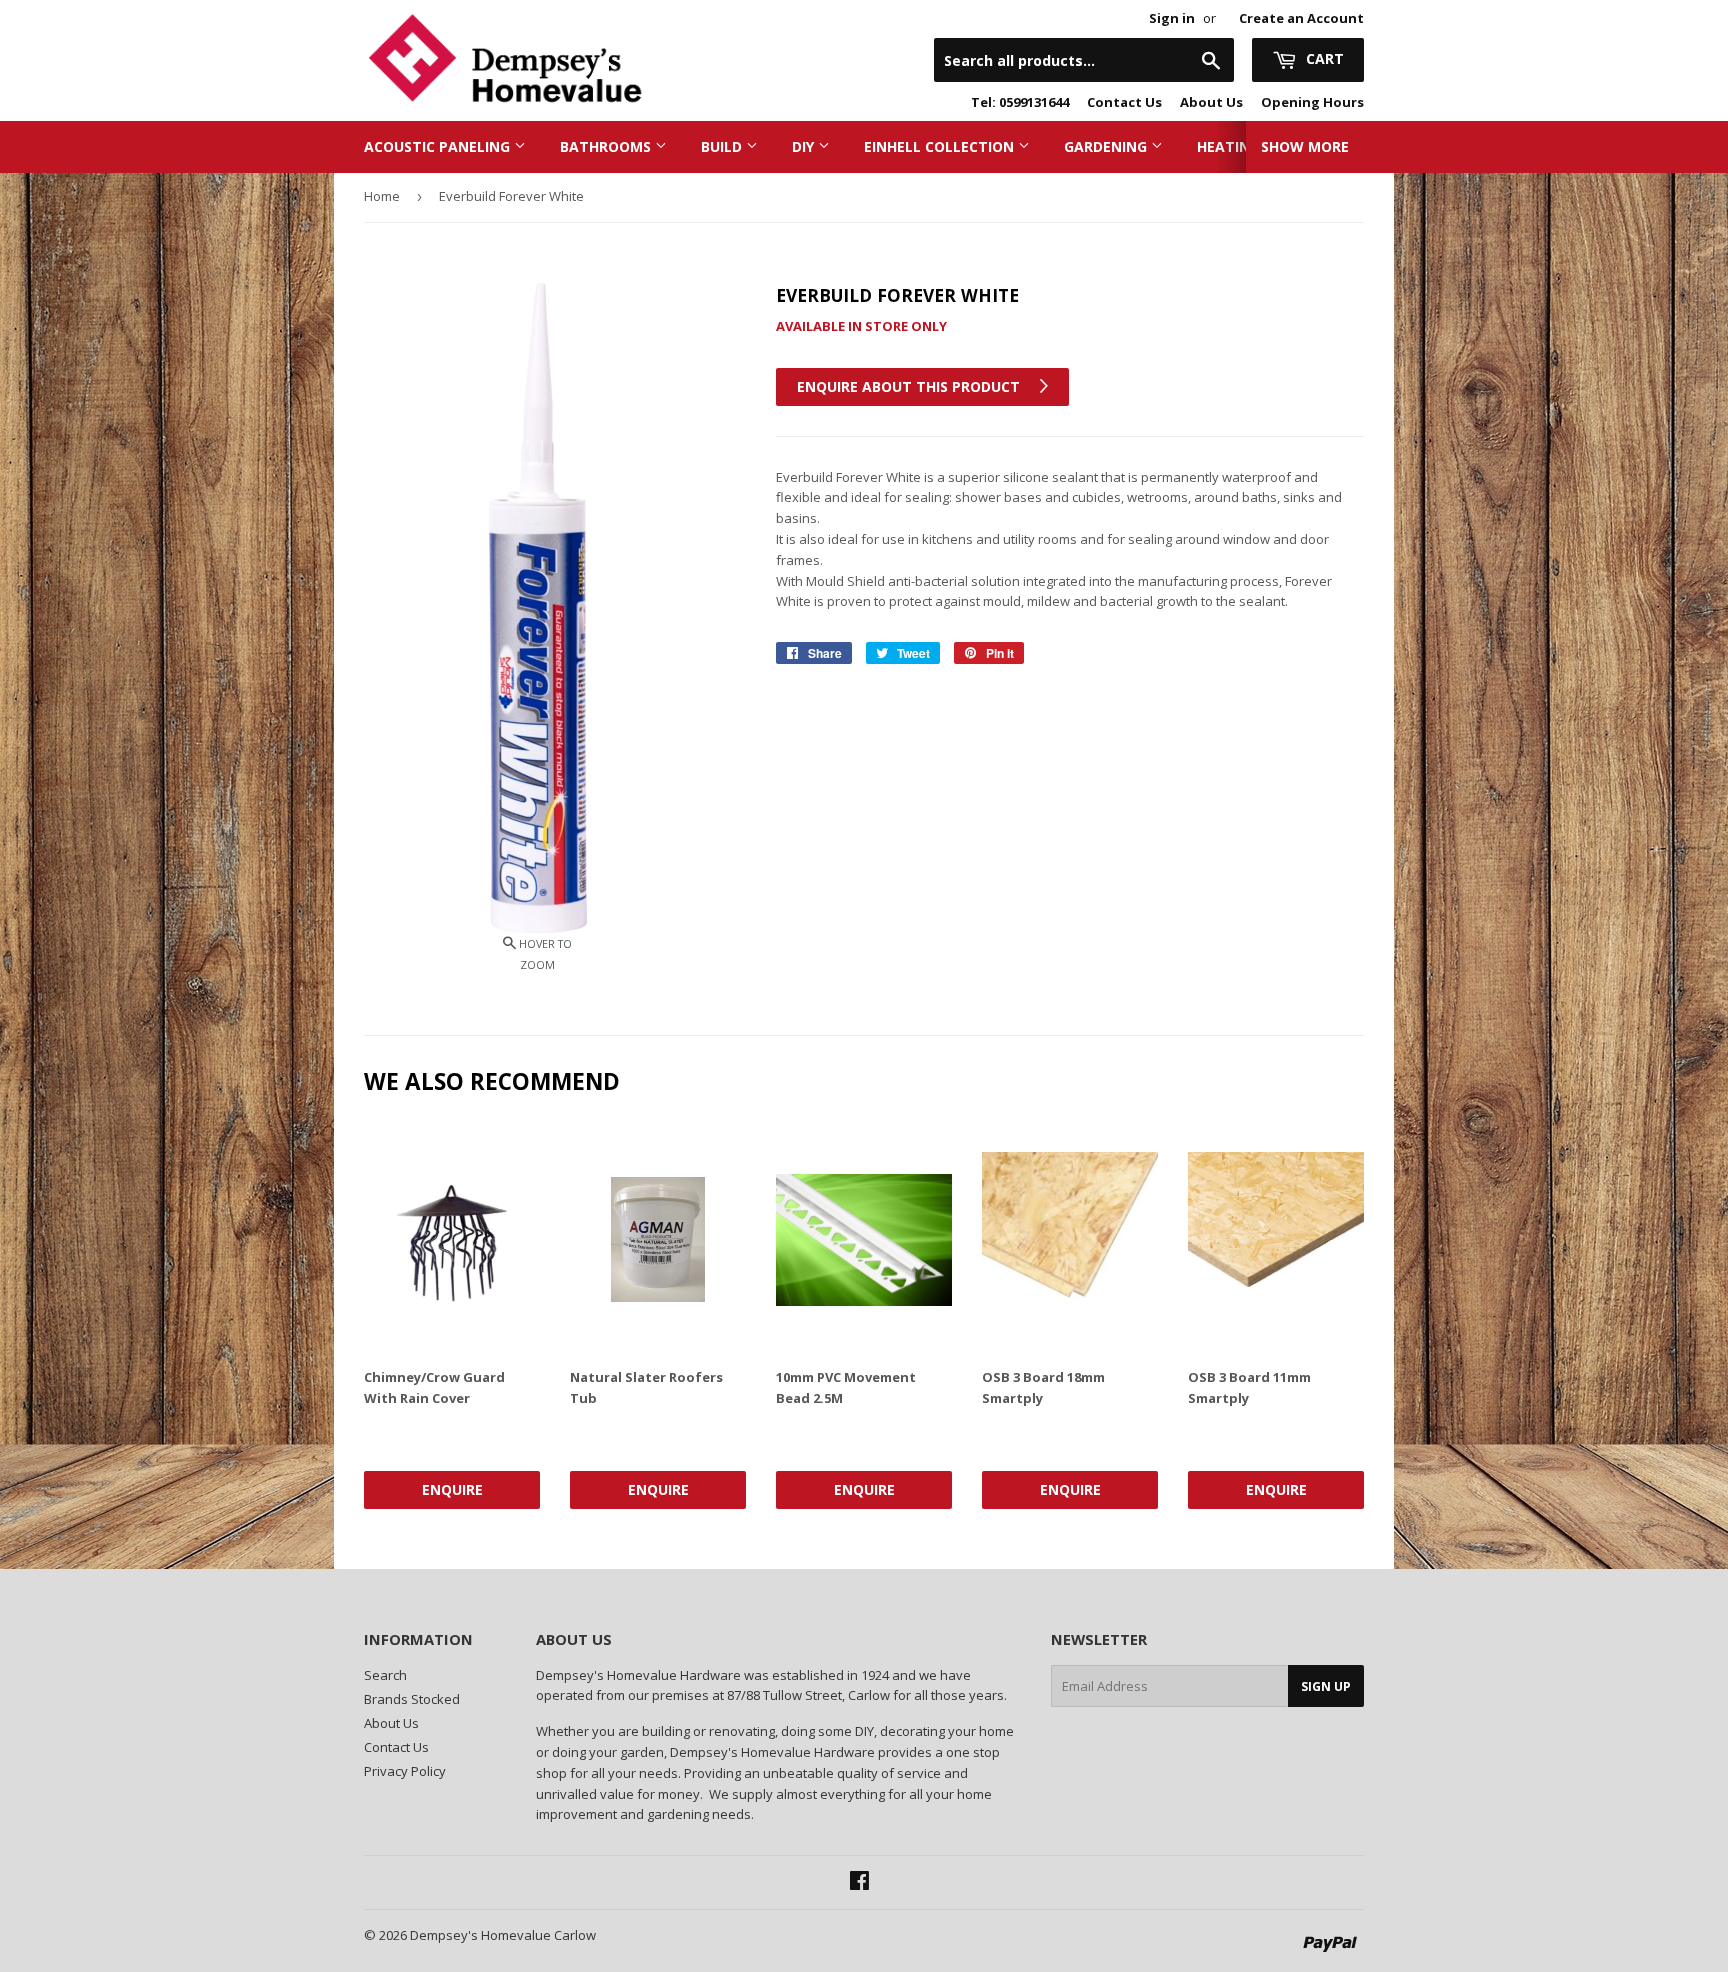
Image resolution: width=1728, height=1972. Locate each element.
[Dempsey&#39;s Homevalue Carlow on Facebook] (859, 1883)
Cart (1323, 58)
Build (723, 146)
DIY (805, 146)
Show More (1305, 146)
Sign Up (1326, 1686)
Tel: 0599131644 (1020, 102)
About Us (1211, 102)
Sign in (1172, 18)
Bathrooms (607, 146)
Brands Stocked (412, 1699)
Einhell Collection (941, 146)
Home (382, 196)
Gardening (1107, 146)
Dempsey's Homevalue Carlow (503, 1935)
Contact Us (1124, 102)
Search (385, 1675)
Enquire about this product (910, 386)
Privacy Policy (405, 1771)
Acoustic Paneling (439, 146)
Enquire (452, 1489)
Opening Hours (1312, 102)
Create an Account (1301, 18)
